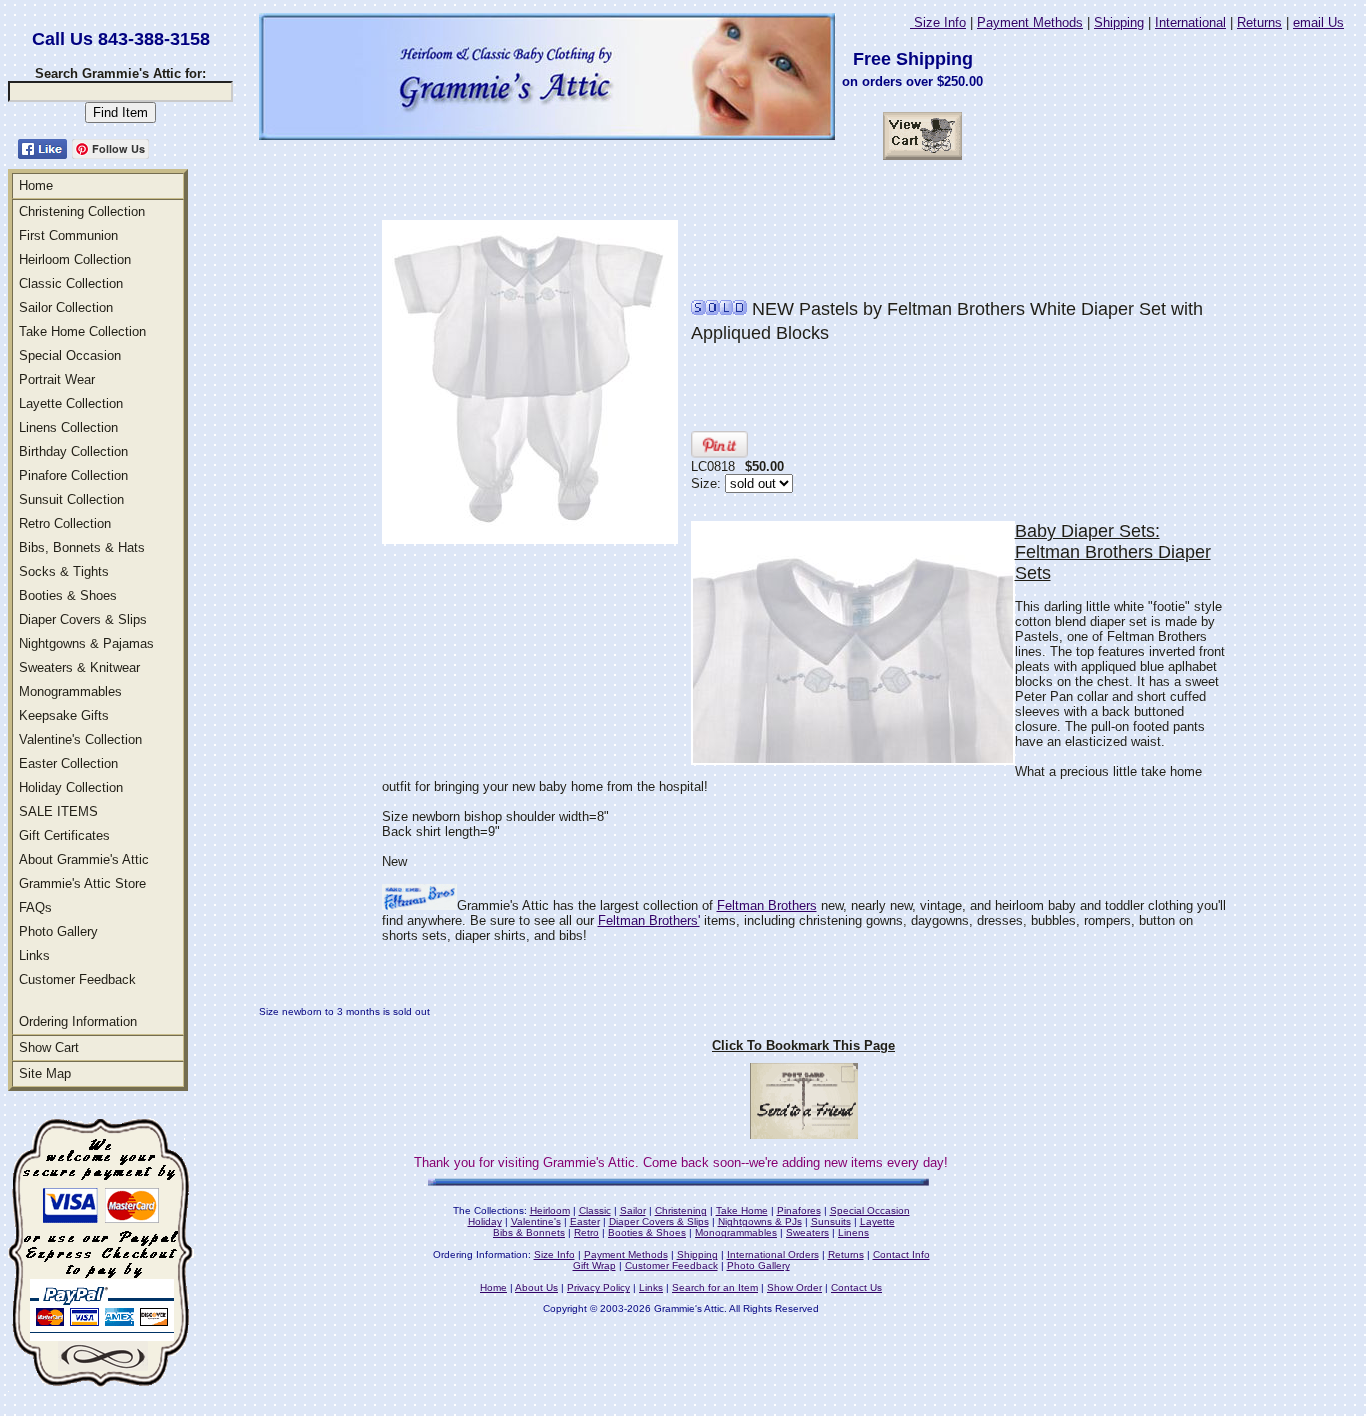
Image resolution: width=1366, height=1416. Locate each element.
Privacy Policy (598, 1287)
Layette (877, 1221)
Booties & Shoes (68, 595)
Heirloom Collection (75, 259)
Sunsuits (831, 1221)
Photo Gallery (58, 931)
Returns (1259, 22)
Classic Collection (71, 283)
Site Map (45, 1073)
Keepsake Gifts (64, 715)
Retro (586, 1232)
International (1190, 22)
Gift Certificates (64, 835)
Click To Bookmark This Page (803, 1045)
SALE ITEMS (58, 811)
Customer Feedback (77, 979)
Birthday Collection (73, 451)
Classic (595, 1210)
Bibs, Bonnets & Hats (82, 547)
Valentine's (536, 1221)
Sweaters (807, 1232)
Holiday (485, 1221)
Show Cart (49, 1047)
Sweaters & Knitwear (79, 667)
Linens (853, 1232)
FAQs (35, 907)
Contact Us (856, 1287)
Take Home (742, 1210)
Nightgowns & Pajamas (86, 643)
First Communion (68, 235)
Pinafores (799, 1210)
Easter (585, 1221)
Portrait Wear (57, 379)
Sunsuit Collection (71, 499)
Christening (681, 1210)
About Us (536, 1287)
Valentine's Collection (80, 739)
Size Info (938, 22)
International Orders (773, 1254)
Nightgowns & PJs (760, 1221)
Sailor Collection (66, 307)
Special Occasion (70, 355)
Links (34, 955)
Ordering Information (78, 1021)
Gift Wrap (594, 1265)
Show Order (794, 1287)
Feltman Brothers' (649, 920)
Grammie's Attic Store (82, 883)
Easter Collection (68, 763)
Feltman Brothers (767, 905)
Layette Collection (71, 403)
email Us (1318, 22)
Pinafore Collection (73, 475)
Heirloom (550, 1210)
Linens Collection (68, 427)
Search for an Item (715, 1287)
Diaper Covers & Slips (83, 619)
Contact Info (901, 1254)
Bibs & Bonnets (529, 1232)
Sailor (633, 1210)
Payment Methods (1030, 22)
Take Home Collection (82, 331)
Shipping (1119, 22)
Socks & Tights (64, 571)
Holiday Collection (71, 787)
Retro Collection (65, 523)
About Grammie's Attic (84, 859)
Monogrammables (70, 691)
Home (36, 185)
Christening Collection (82, 211)
